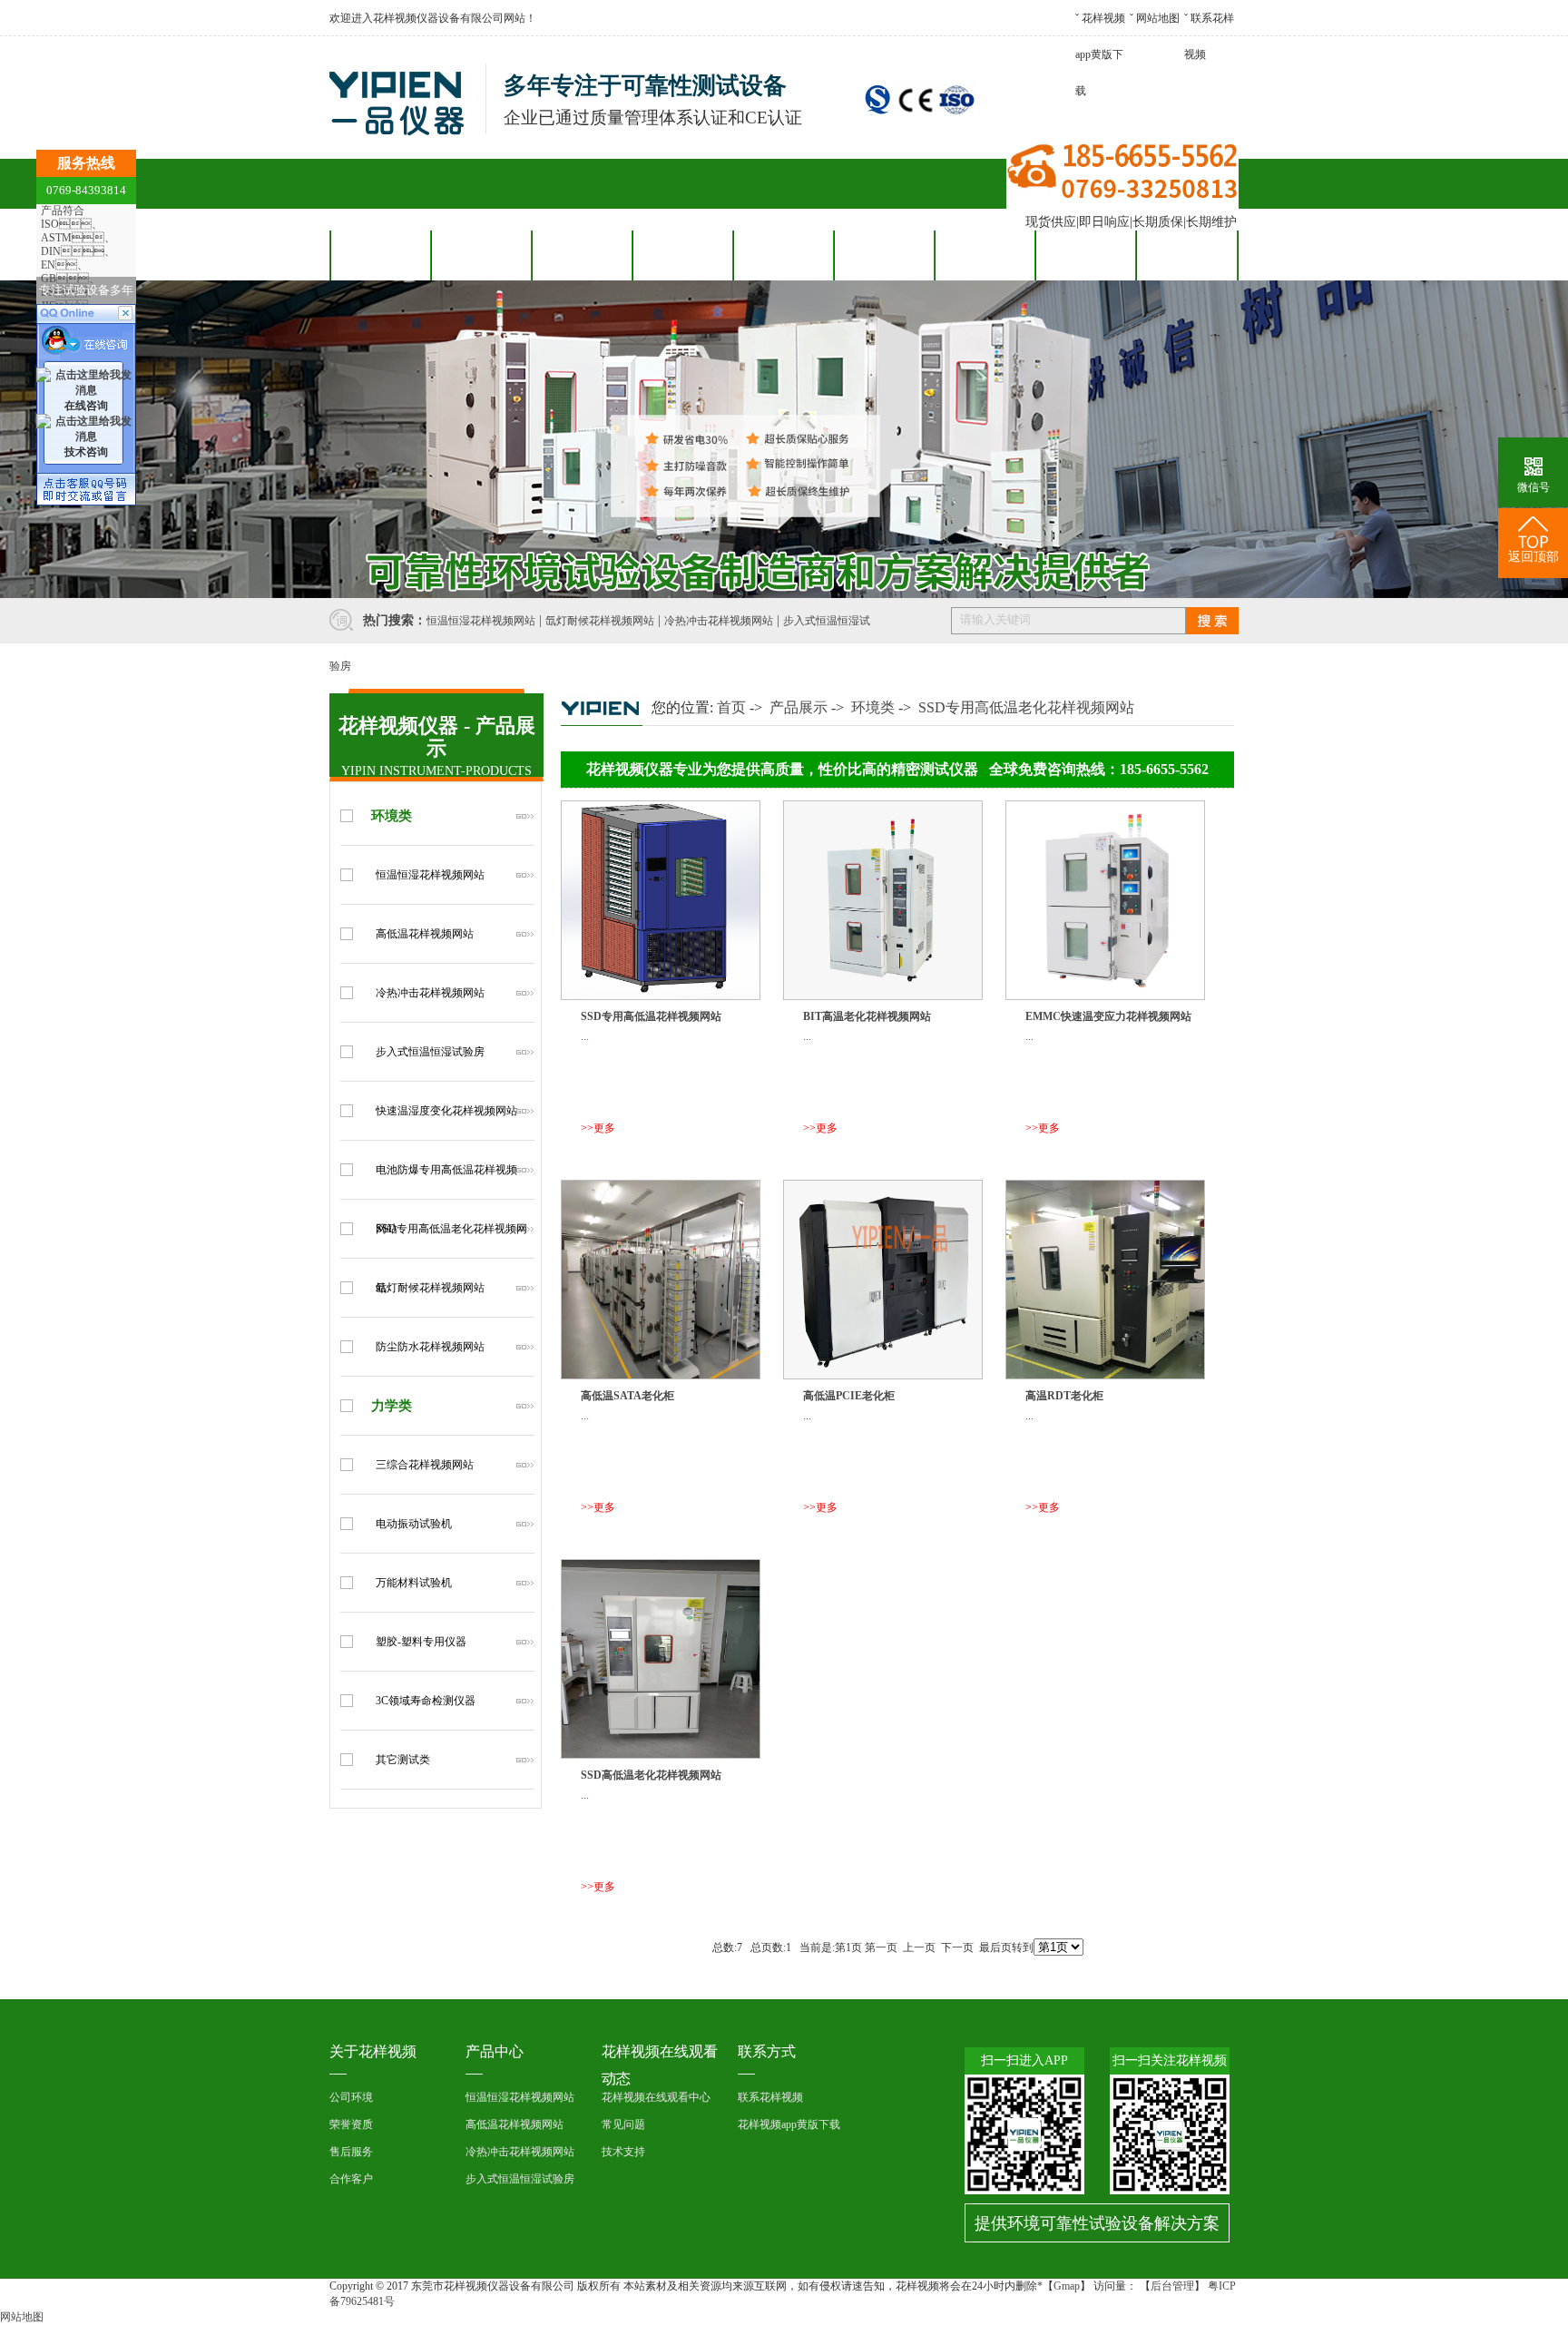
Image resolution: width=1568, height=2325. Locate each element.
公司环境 (351, 2097)
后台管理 (1172, 2286)
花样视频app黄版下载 (1100, 54)
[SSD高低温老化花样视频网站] (661, 1755)
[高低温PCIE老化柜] (883, 1376)
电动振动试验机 (414, 1524)
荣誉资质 (351, 2124)
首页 (731, 707)
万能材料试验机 (414, 1583)
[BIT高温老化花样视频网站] (883, 996)
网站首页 (380, 255)
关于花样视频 (1085, 255)
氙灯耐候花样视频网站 (600, 621)
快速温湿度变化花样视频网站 (446, 1111)
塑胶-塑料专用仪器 (421, 1642)
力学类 (392, 1406)
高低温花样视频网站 (425, 934)
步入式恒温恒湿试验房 (430, 1052)
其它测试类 (403, 1760)
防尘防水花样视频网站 (430, 1347)
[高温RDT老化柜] (1105, 1376)
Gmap (1067, 2286)
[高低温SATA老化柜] (661, 1376)
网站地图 (1158, 18)
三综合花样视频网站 (425, 1465)
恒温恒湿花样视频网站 (481, 621)
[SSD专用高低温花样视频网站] (661, 996)
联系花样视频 (1186, 255)
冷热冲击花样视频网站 (719, 621)
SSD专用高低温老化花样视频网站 (1026, 707)
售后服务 (783, 255)
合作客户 (682, 255)
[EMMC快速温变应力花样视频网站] (1105, 996)
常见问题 (623, 2124)
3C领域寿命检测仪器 (426, 1701)
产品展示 (799, 707)
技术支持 (623, 2152)
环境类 (392, 816)
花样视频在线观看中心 (656, 2097)
